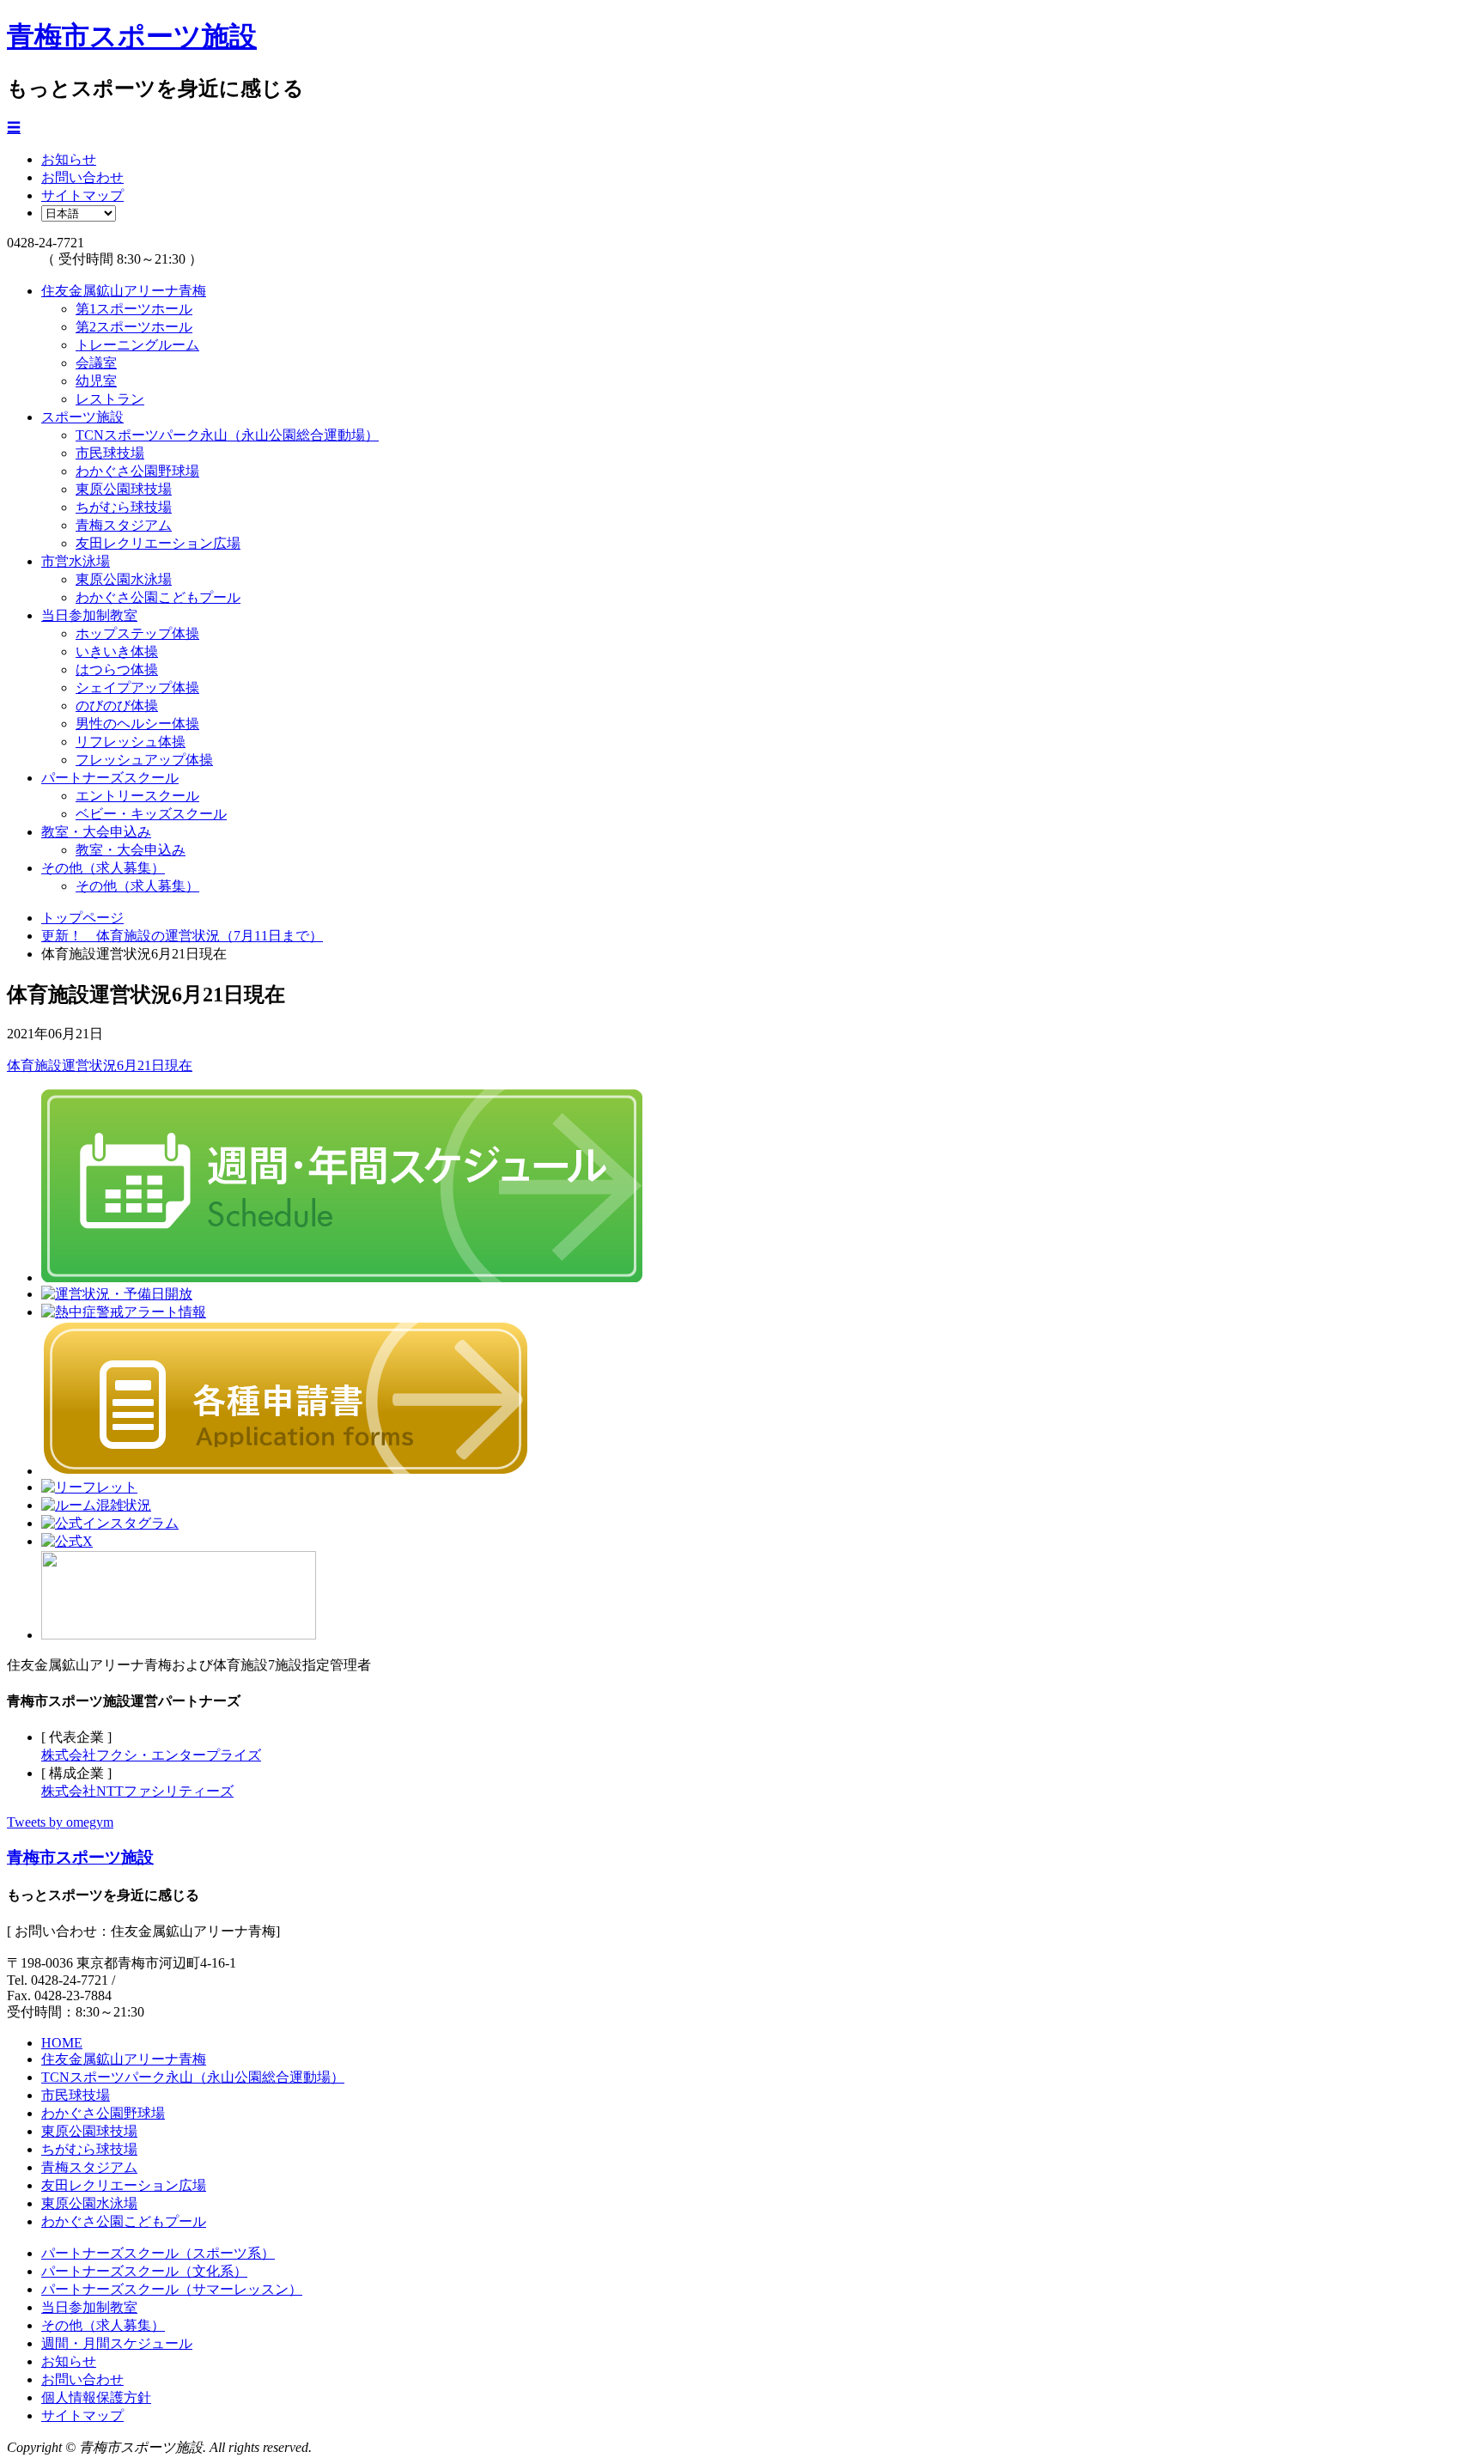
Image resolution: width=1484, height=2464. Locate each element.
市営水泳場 (76, 561)
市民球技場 (110, 453)
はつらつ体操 (117, 669)
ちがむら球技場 (124, 507)
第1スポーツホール (134, 309)
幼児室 (96, 381)
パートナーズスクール (110, 778)
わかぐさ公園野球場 (137, 471)
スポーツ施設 (82, 417)
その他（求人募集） (103, 868)
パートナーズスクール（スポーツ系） (158, 2253)
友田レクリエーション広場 (158, 543)
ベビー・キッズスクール (151, 814)
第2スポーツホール (134, 327)
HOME (62, 2043)
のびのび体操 (117, 706)
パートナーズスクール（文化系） (144, 2271)
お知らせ (69, 159)
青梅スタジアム (124, 525)
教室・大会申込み (96, 832)
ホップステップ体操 (137, 633)
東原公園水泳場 (124, 579)
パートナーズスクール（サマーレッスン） (172, 2289)
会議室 (96, 363)
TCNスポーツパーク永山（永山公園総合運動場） (227, 435)
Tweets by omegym (60, 1822)
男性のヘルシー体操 (137, 724)
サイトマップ (82, 195)
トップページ (82, 918)
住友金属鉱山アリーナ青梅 (124, 291)
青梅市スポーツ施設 (132, 36)
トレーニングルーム (137, 345)
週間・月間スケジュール (117, 2343)
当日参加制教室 (89, 615)
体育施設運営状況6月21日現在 (100, 1065)
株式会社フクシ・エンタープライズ (151, 1755)
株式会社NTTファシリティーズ (137, 1791)
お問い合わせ (82, 177)
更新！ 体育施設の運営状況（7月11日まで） (182, 936)
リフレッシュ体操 (131, 742)
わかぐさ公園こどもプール (158, 597)
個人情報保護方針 (96, 2397)
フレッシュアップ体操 (144, 760)
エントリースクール (137, 796)
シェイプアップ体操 (137, 687)
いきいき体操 (117, 651)
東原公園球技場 (124, 489)
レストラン (110, 399)
